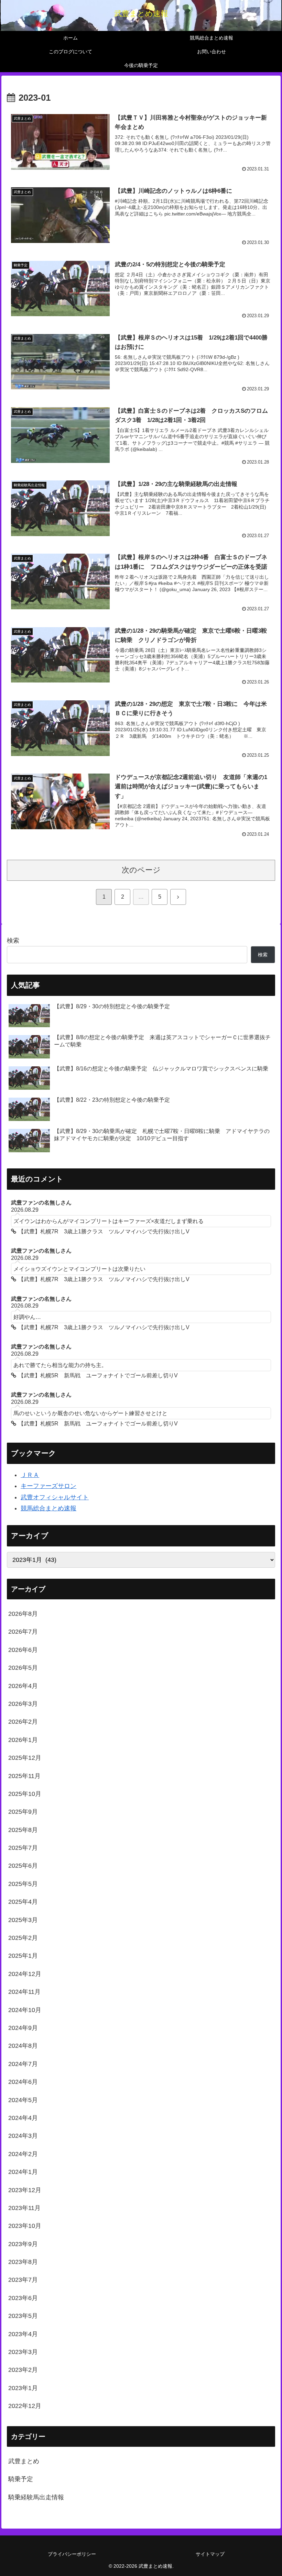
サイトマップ (210, 2554)
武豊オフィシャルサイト (55, 1497)
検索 (13, 941)
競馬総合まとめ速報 (48, 1508)
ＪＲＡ (30, 1475)
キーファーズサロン (48, 1486)
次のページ (141, 870)
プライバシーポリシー (72, 2554)
